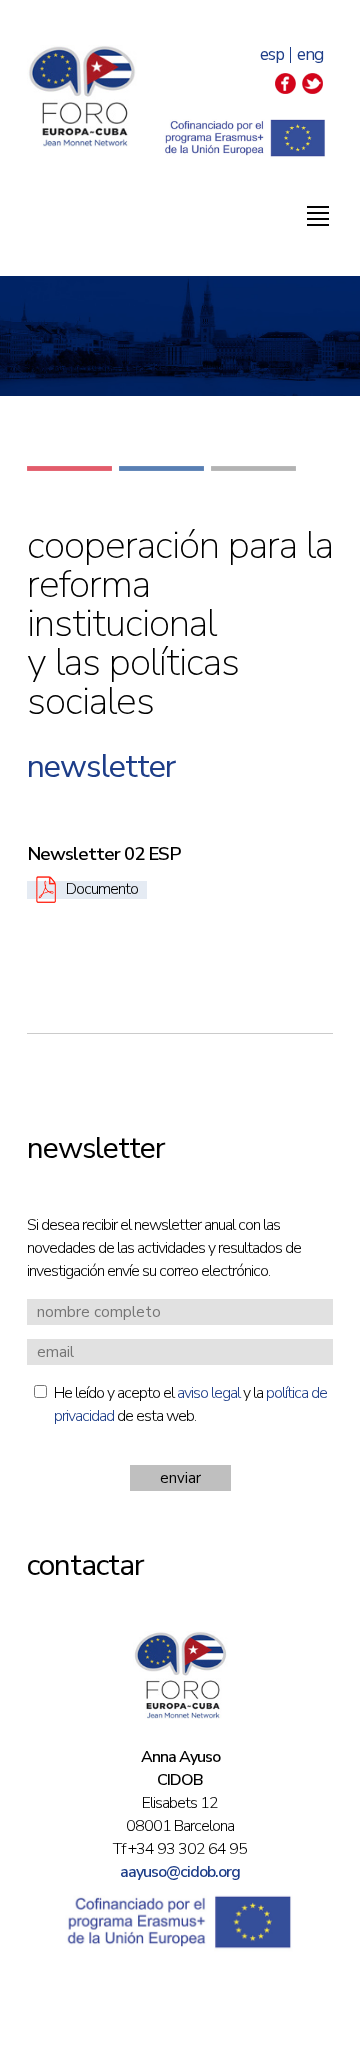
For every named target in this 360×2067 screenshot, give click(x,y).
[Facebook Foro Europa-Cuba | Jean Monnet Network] (285, 89)
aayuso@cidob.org (180, 1872)
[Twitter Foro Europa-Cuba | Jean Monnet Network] (312, 89)
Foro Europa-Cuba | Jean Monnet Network (82, 96)
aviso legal (208, 1393)
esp (272, 54)
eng (310, 54)
